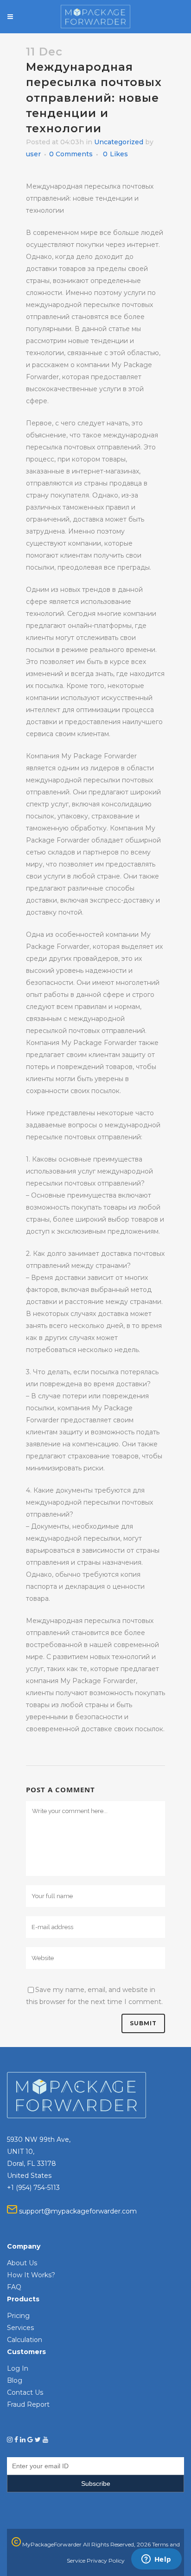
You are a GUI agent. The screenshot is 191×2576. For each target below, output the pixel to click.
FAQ (14, 2287)
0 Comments (71, 154)
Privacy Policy (106, 2561)
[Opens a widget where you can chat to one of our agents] (156, 2560)
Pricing (18, 2316)
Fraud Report (28, 2404)
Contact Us (25, 2392)
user (33, 154)
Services (20, 2328)
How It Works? (31, 2275)
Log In (18, 2368)
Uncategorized (119, 142)
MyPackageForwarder (51, 2544)
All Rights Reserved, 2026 (117, 2544)
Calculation (25, 2340)
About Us (22, 2263)
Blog (15, 2380)
